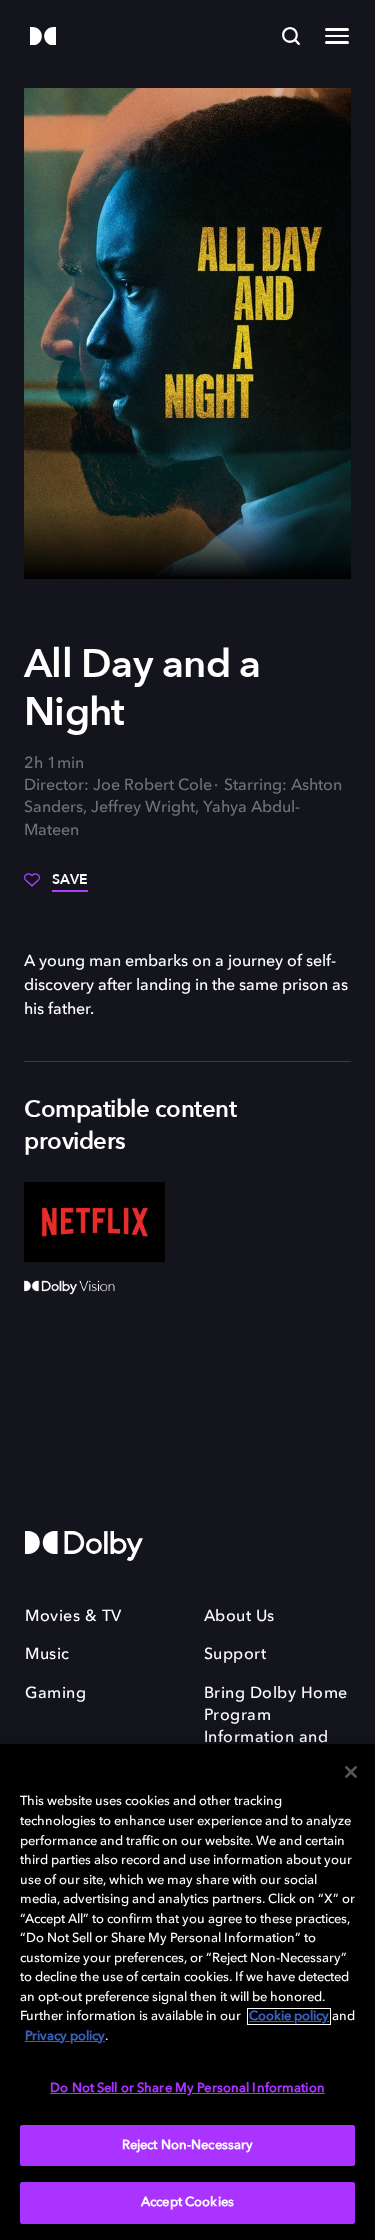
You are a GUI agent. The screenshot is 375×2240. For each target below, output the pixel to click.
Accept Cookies (187, 2202)
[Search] (291, 36)
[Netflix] (94, 1221)
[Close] (351, 1772)
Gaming (55, 1694)
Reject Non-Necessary (188, 2145)
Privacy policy (65, 2036)
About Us (239, 1617)
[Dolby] (43, 37)
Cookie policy (289, 2016)
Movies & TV (73, 1617)
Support (235, 1655)
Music (47, 1655)
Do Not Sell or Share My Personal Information (187, 2088)
